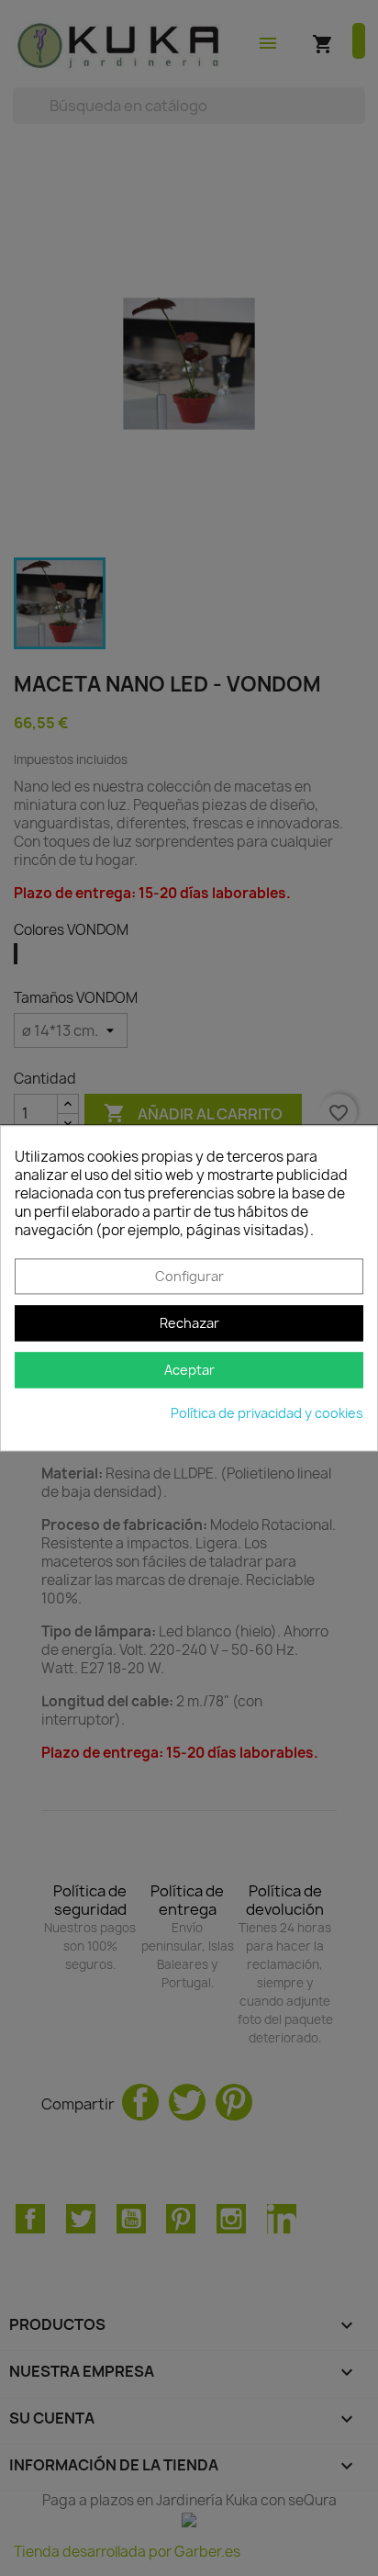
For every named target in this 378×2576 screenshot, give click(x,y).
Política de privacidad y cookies (267, 1413)
